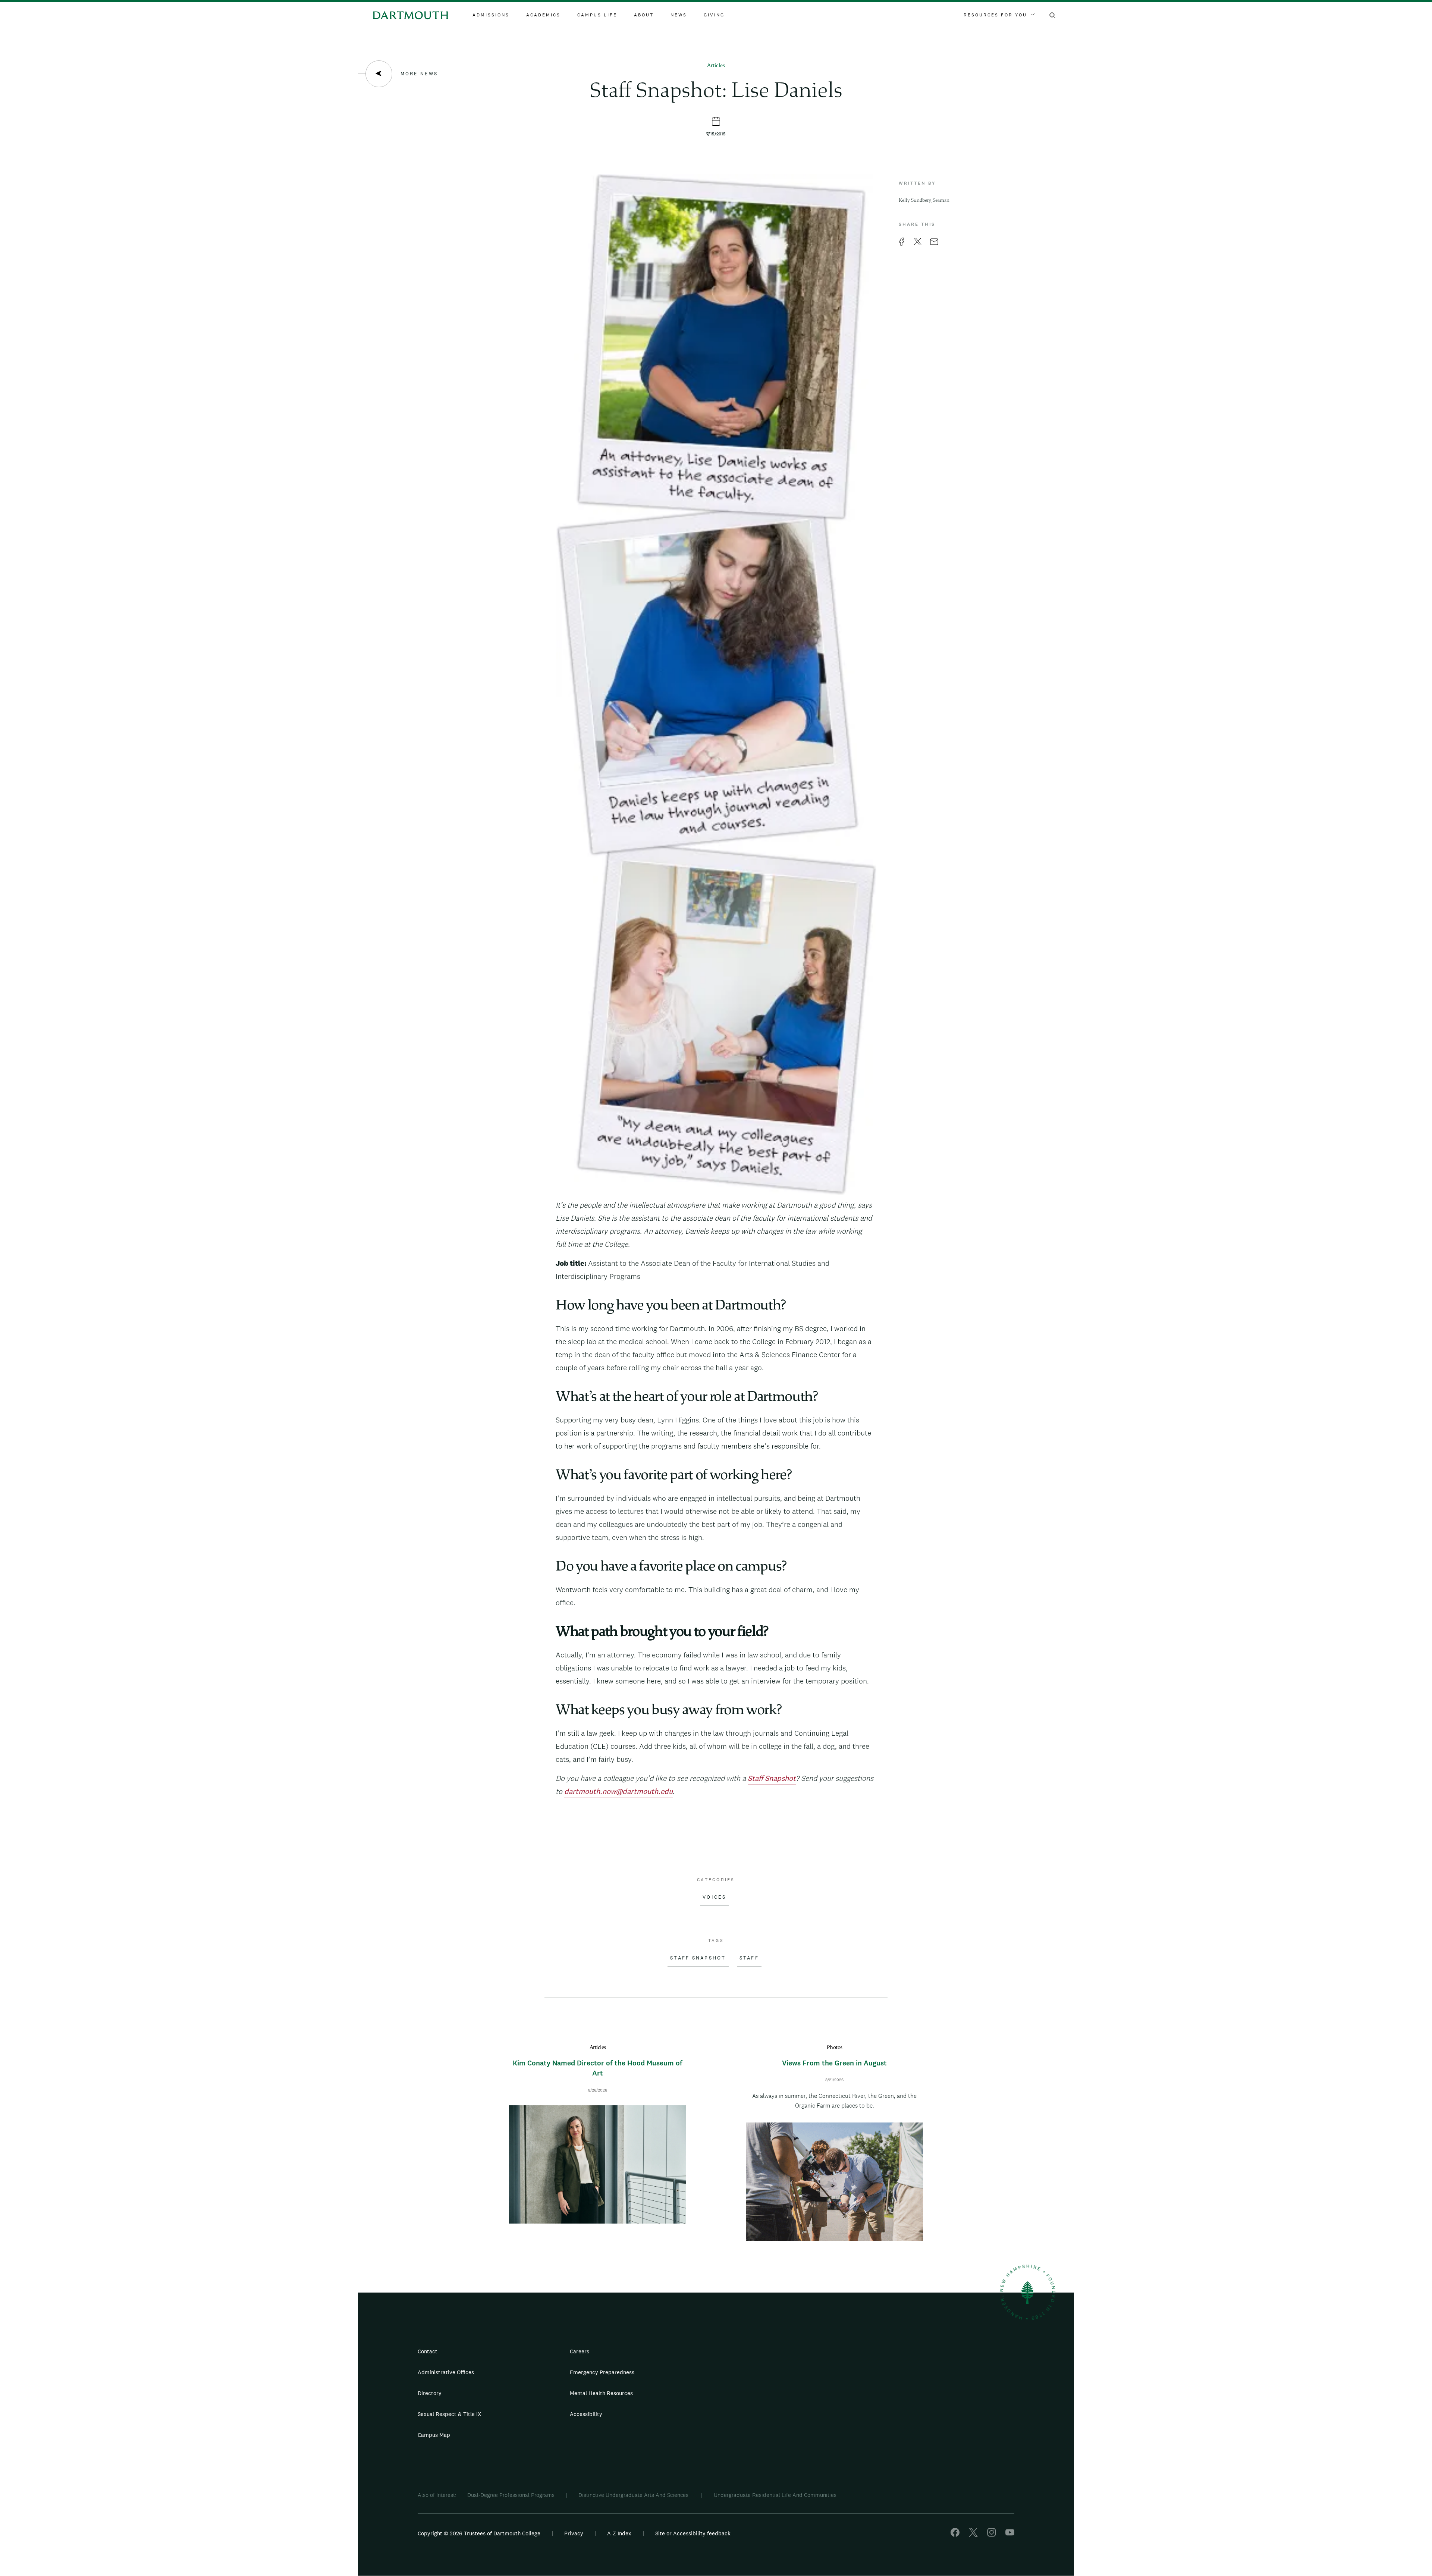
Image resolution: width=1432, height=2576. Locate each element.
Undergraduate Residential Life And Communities (775, 2495)
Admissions (491, 15)
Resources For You (995, 15)
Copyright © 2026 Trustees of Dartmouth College (479, 2533)
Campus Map (434, 2435)
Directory (430, 2393)
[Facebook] (955, 2535)
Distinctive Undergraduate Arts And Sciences (634, 2495)
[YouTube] (1010, 2535)
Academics (543, 15)
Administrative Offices (446, 2372)
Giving (714, 15)
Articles (716, 66)
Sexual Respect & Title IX (449, 2414)
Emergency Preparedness (602, 2372)
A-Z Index (619, 2533)
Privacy (574, 2533)
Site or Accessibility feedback (693, 2533)
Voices (715, 1897)
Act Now (763, 2417)
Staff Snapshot (698, 1958)
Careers (580, 2351)
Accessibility (586, 2414)
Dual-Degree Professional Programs (511, 2495)
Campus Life (597, 15)
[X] (973, 2535)
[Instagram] (992, 2535)
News (679, 15)
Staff (749, 1958)
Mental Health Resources (601, 2393)
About (644, 15)
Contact (428, 2351)
